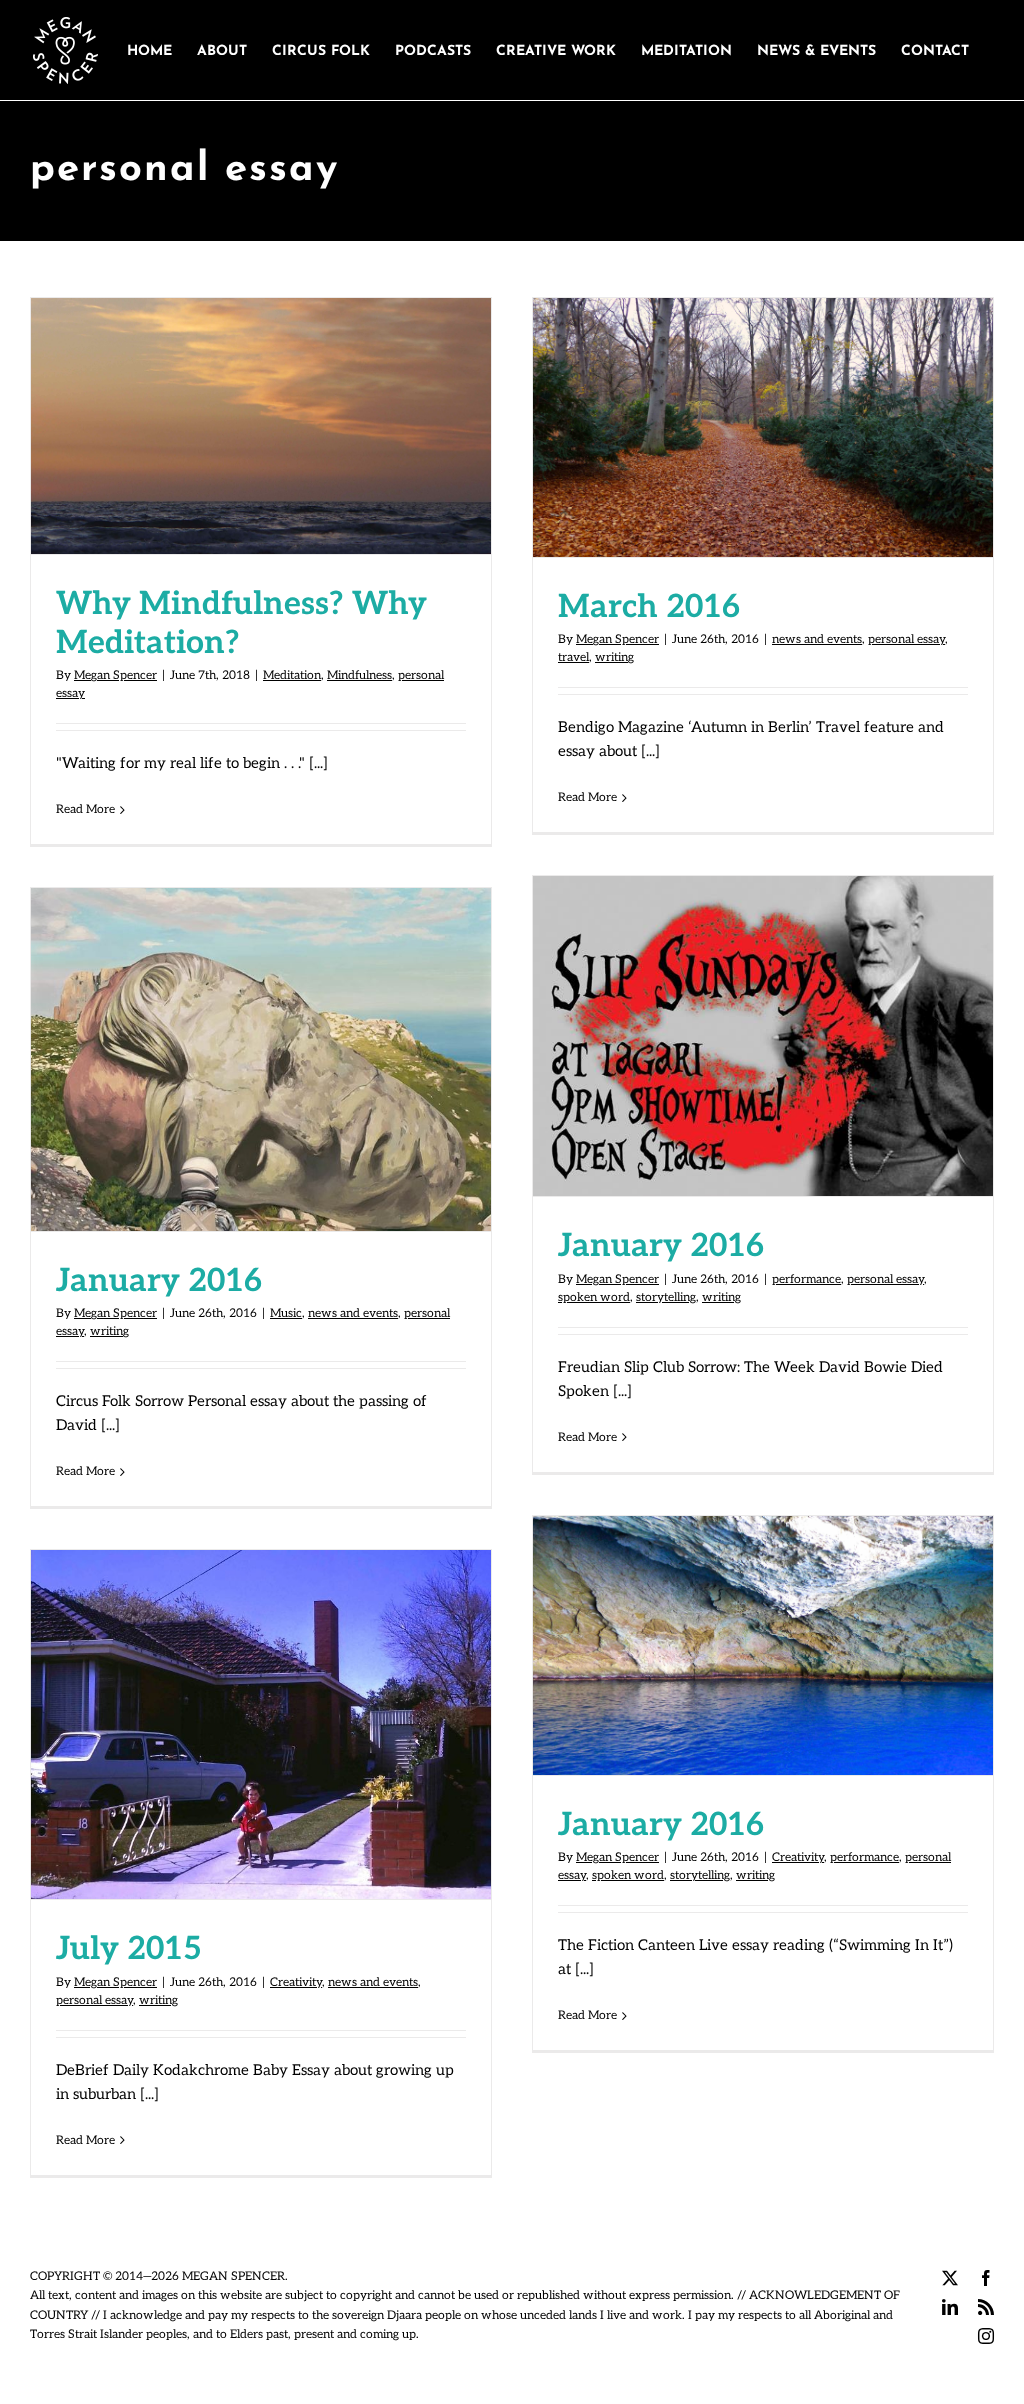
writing (614, 657)
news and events (817, 639)
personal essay (906, 639)
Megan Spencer (115, 675)
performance (806, 1279)
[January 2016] (763, 1036)
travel (573, 657)
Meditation (292, 675)
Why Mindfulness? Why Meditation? (261, 406)
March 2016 (763, 407)
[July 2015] (261, 1724)
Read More (85, 809)
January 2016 (763, 1016)
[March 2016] (763, 427)
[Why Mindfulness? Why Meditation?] (261, 426)
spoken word (594, 1297)
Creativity (798, 1857)
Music (286, 1313)
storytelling (666, 1297)
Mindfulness (359, 675)
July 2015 (261, 1704)
